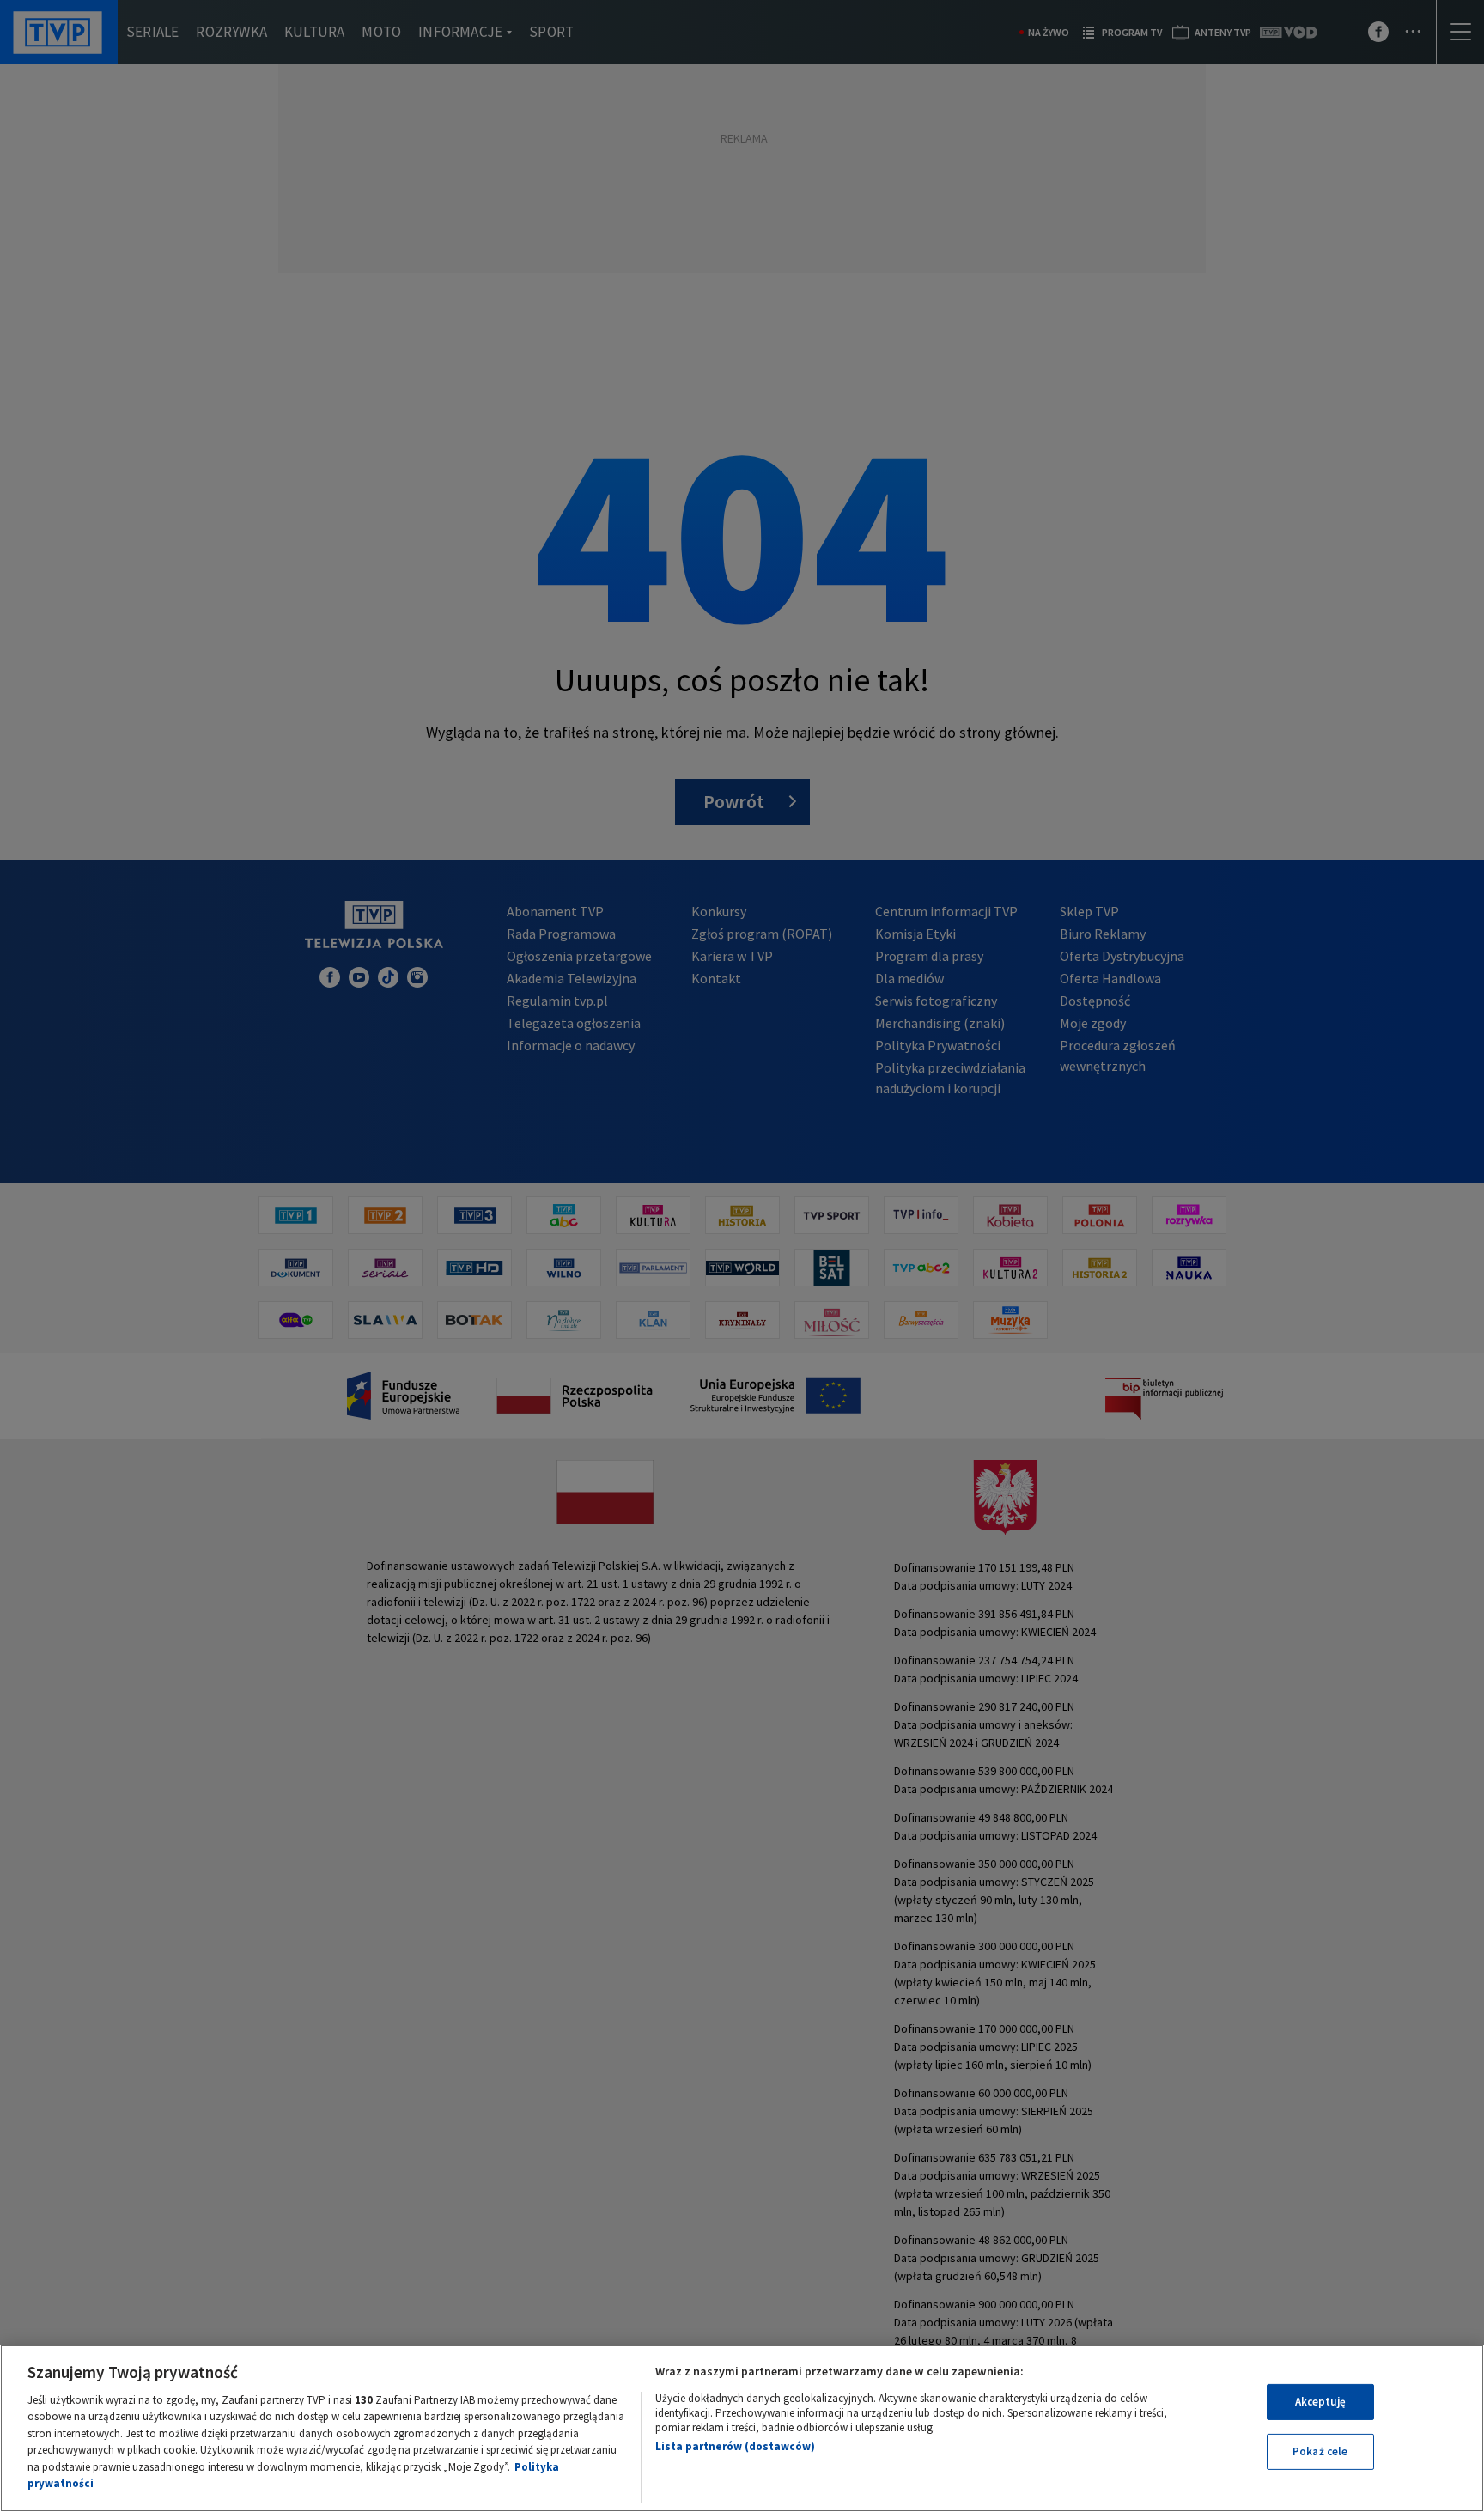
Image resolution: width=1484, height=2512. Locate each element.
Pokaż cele (1320, 2451)
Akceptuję (1320, 2402)
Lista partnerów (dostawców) (735, 2446)
